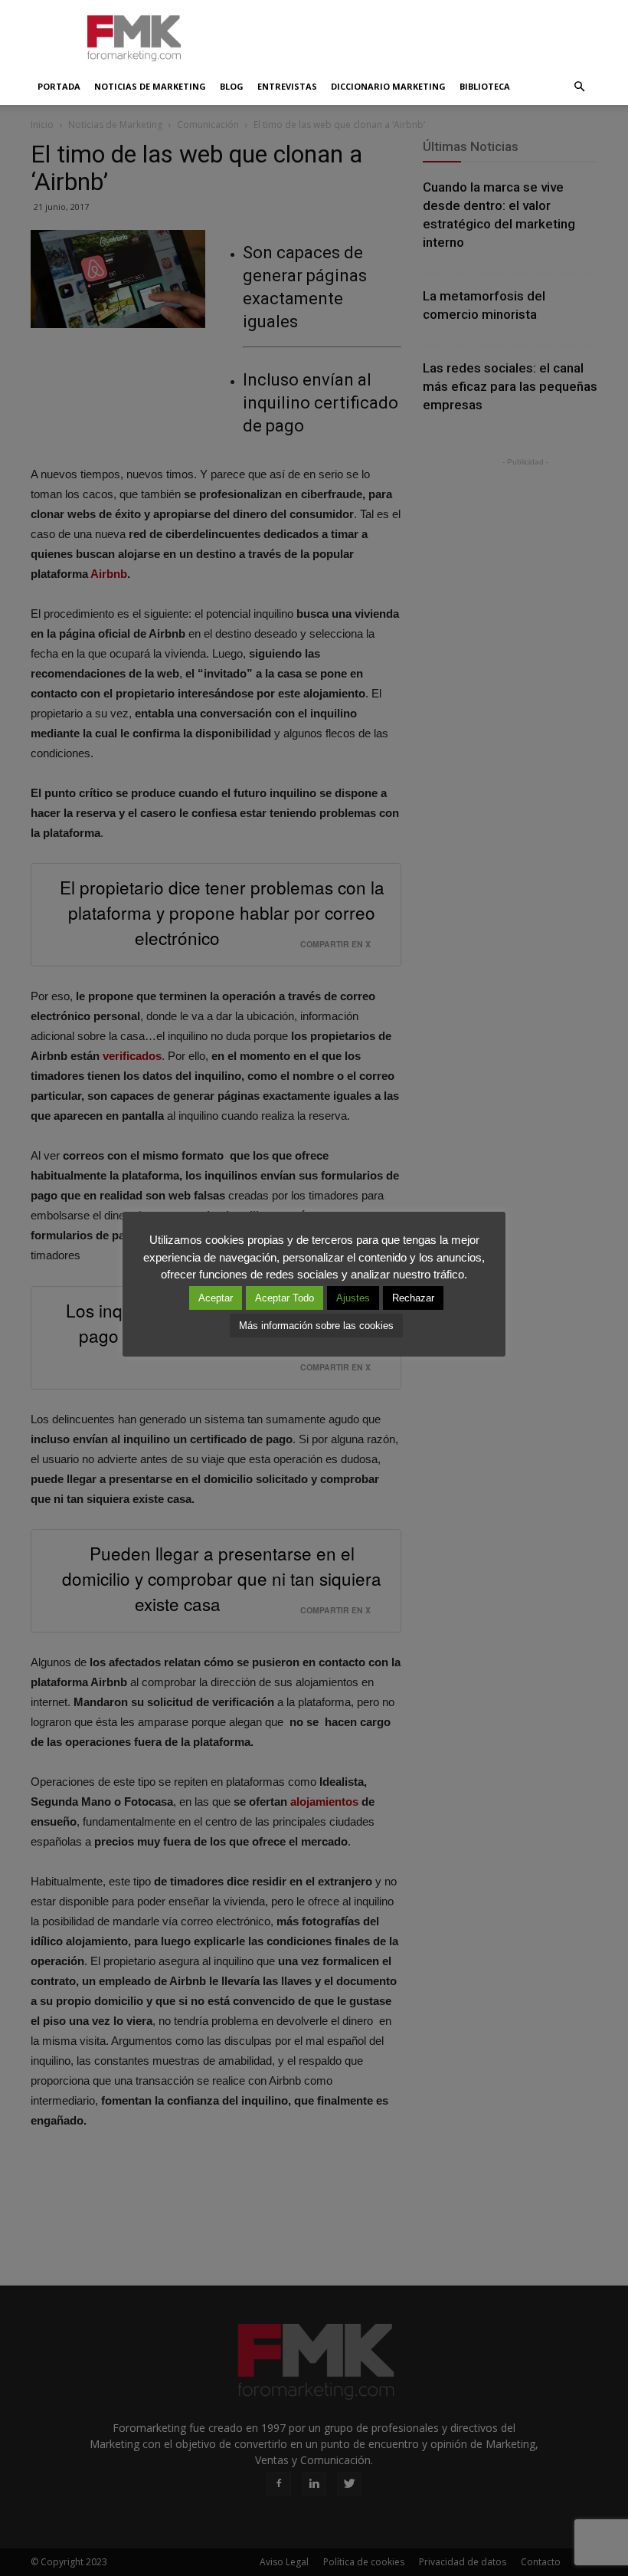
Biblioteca (485, 86)
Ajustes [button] (353, 1298)
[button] (579, 87)
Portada (59, 86)
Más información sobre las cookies (316, 1326)
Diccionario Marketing (388, 86)
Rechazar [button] (413, 1298)
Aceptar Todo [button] (285, 1298)
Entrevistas (287, 86)
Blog (232, 86)
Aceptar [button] (216, 1298)
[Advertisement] (417, 34)
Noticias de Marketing (150, 86)
